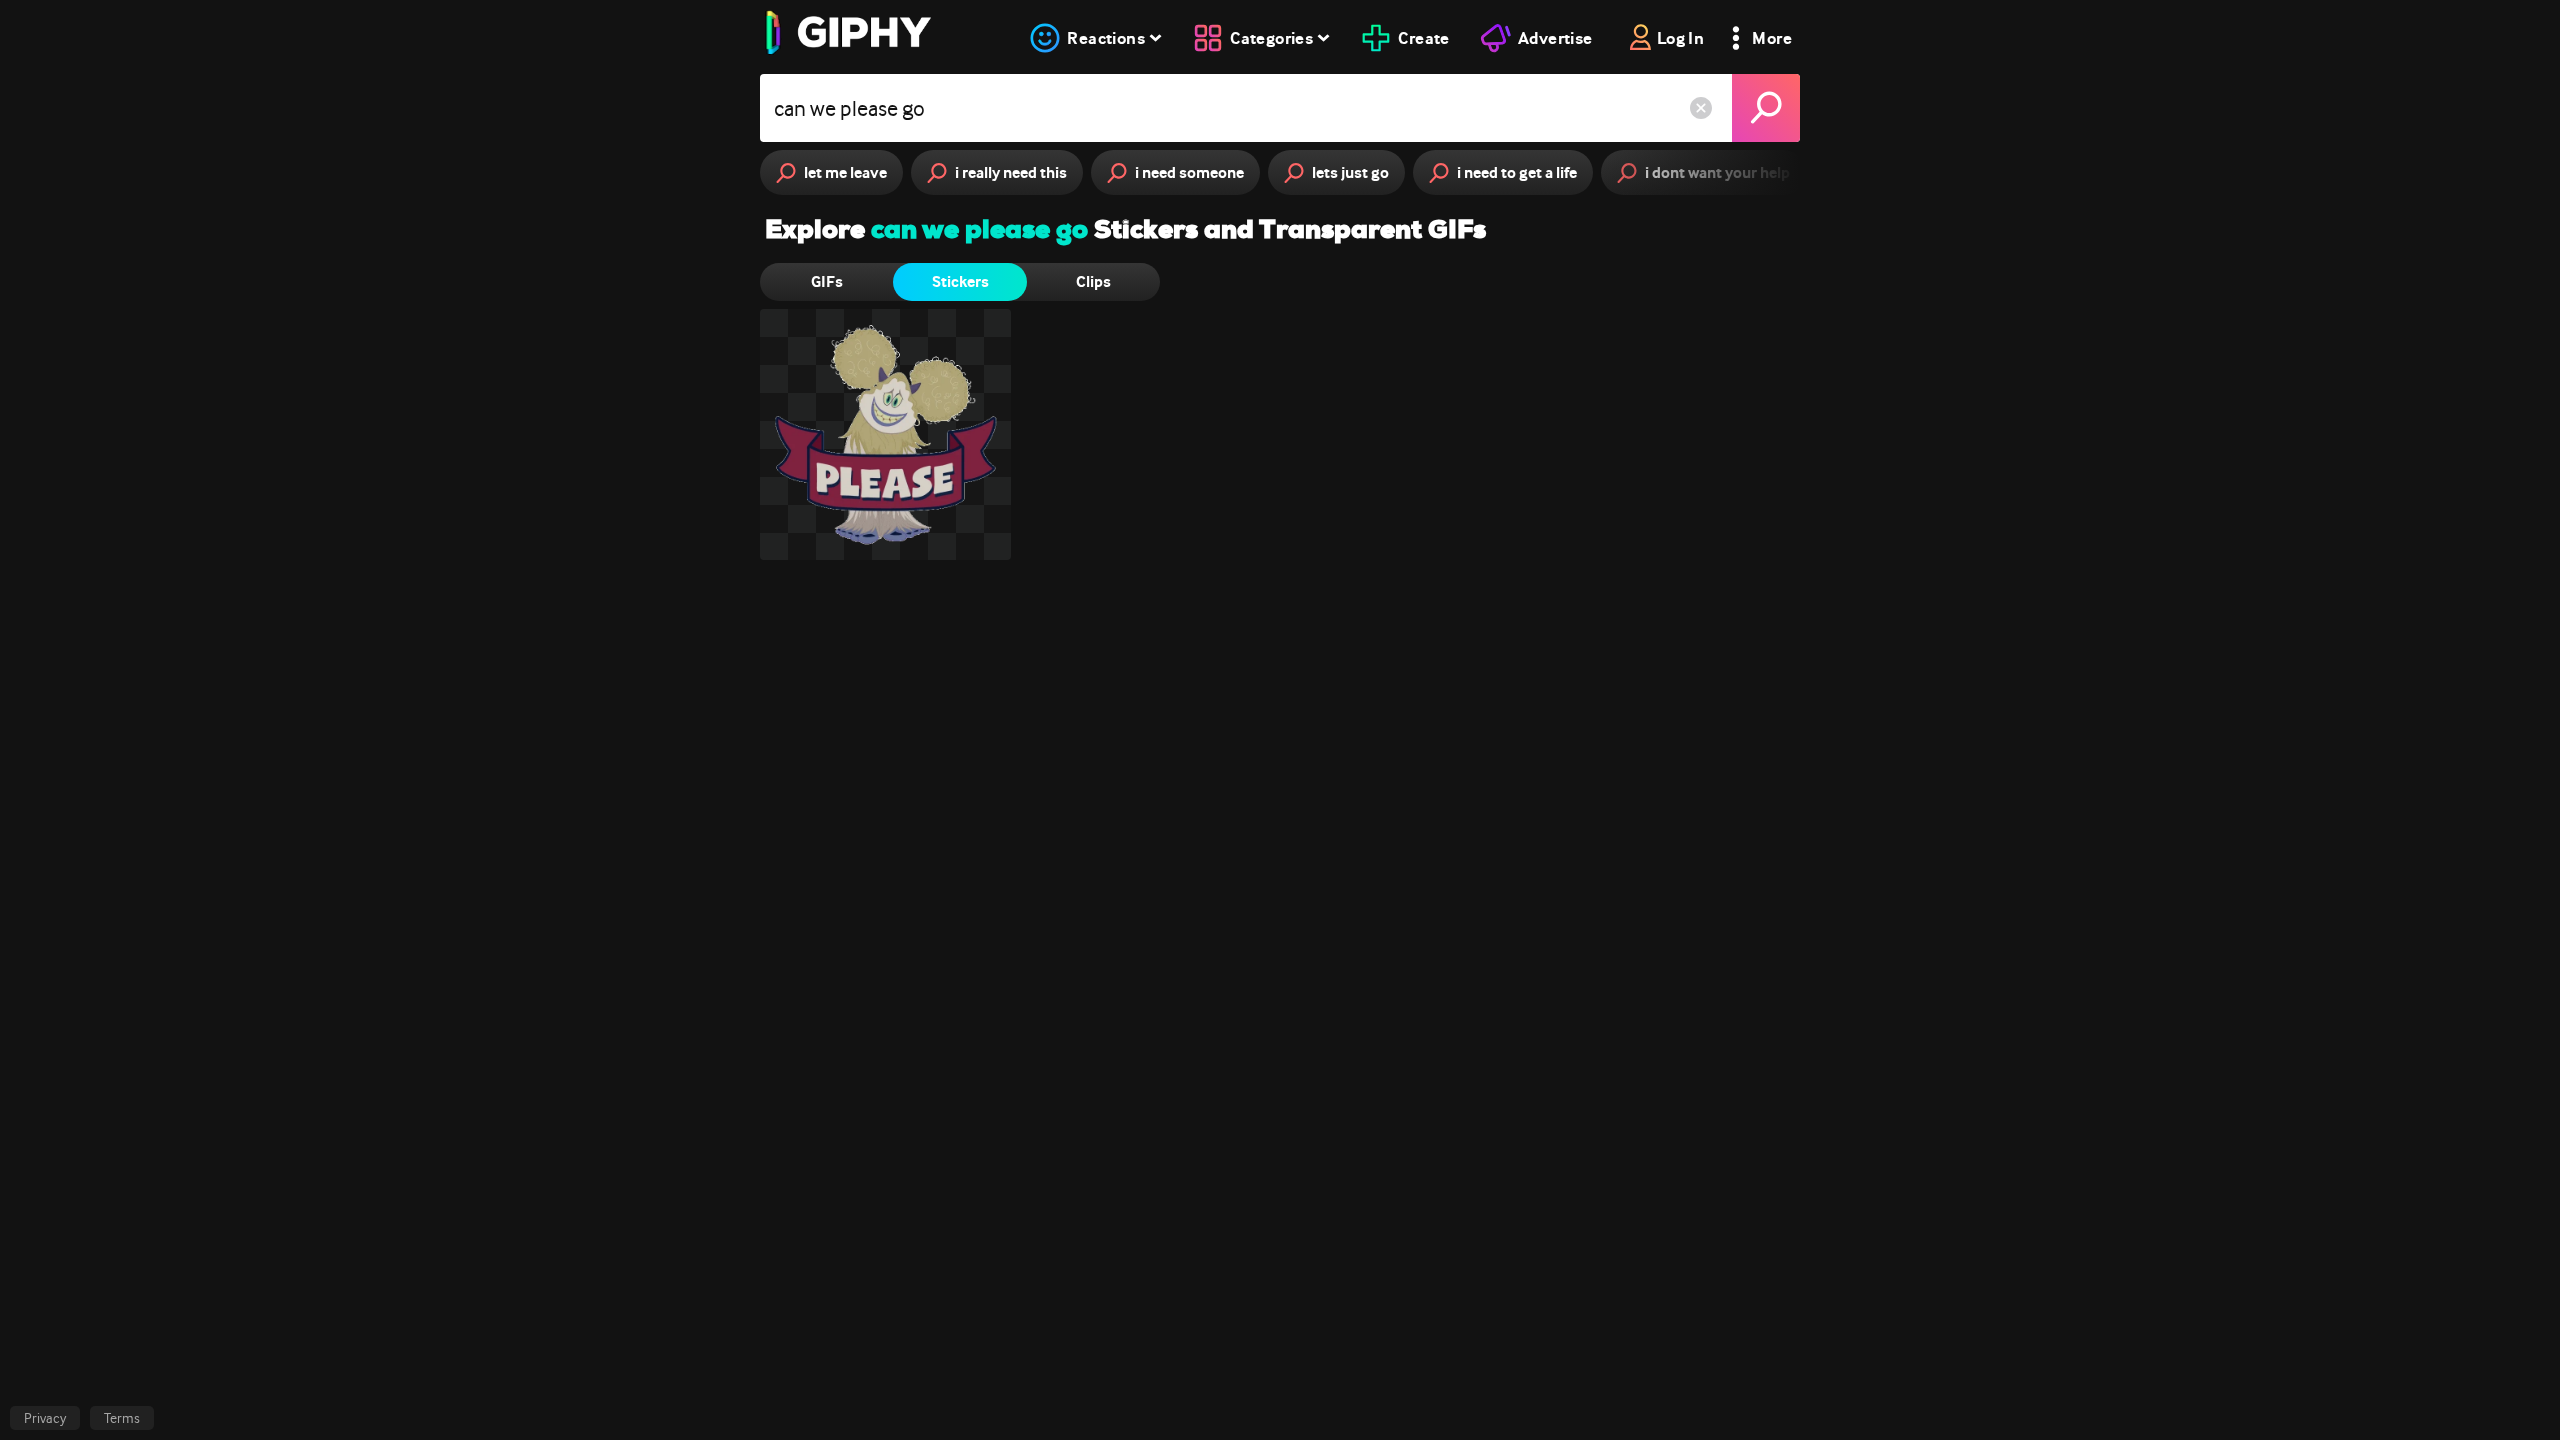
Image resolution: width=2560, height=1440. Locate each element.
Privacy (45, 1418)
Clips (1093, 281)
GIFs (827, 281)
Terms (122, 1418)
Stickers (960, 281)
